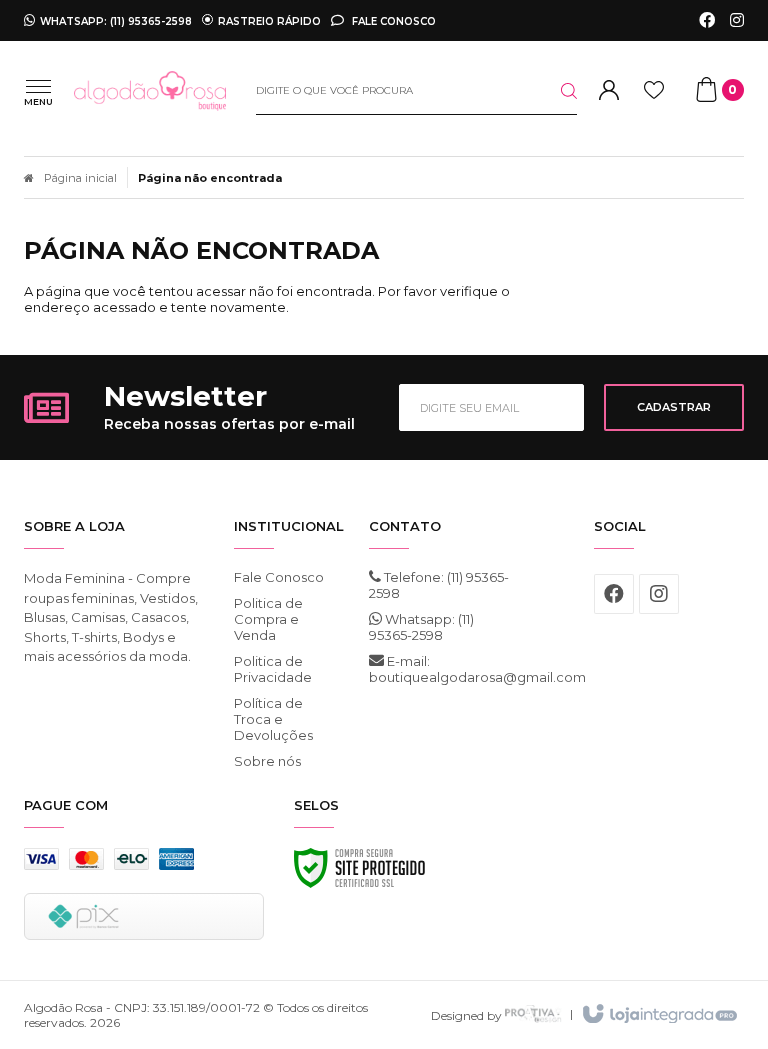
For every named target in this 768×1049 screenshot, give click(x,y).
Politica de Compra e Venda (268, 619)
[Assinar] (674, 407)
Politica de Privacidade (273, 669)
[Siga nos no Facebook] (707, 21)
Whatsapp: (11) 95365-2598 (421, 627)
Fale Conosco (392, 21)
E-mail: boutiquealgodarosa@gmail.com (444, 669)
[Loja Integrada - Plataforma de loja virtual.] (658, 1015)
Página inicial (80, 178)
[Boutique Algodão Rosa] (150, 91)
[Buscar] (553, 91)
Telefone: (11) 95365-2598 (439, 585)
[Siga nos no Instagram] (737, 21)
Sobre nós (267, 761)
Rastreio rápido (269, 21)
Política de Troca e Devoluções (273, 719)
